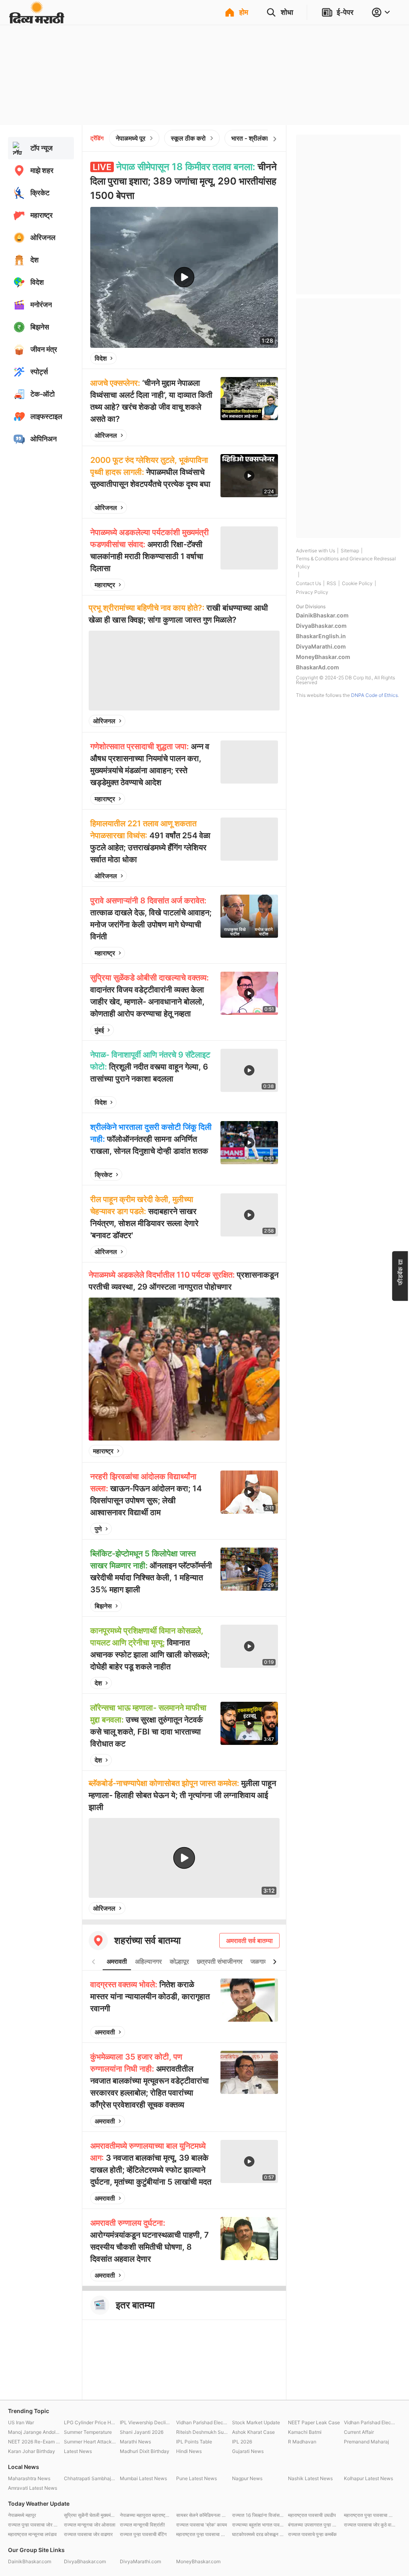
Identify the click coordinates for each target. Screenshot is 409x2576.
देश (98, 1683)
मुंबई (99, 1030)
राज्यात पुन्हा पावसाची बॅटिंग (143, 2534)
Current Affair (359, 2432)
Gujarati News (248, 2451)
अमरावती (117, 1961)
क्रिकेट (103, 1175)
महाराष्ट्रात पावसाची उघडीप (312, 2515)
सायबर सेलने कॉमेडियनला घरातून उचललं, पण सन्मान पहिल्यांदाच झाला (202, 2515)
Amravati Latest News (33, 2488)
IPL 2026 (242, 2442)
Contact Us (309, 583)
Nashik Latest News (310, 2478)
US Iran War (21, 2422)
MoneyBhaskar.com (323, 657)
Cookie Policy (357, 583)
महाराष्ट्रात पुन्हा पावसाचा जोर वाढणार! (370, 2515)
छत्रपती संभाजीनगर (220, 1961)
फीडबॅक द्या (400, 1272)
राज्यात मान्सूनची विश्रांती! (142, 2525)
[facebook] (232, 358)
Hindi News (189, 2451)
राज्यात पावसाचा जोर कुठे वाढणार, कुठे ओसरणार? (370, 2525)
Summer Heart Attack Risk (90, 2442)
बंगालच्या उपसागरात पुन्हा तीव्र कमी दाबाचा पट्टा (314, 2525)
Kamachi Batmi (305, 2432)
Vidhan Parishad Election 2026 (202, 2422)
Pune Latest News (197, 2478)
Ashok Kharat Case (253, 2432)
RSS (332, 583)
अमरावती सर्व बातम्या (249, 1941)
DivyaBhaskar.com (321, 626)
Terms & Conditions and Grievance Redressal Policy (346, 563)
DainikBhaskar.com (322, 615)
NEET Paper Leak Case (314, 2422)
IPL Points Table (194, 2442)
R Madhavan (302, 2442)
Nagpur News (247, 2478)
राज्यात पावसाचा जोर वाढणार (88, 2534)
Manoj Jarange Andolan (34, 2432)
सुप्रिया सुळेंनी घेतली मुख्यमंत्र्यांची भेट (90, 2515)
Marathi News (135, 2442)
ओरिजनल (106, 435)
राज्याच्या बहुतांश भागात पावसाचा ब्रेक (258, 2525)
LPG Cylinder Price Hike (90, 2422)
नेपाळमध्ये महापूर (22, 2515)
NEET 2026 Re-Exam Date (34, 2442)
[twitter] (250, 358)
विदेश (101, 358)
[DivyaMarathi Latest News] (37, 20)
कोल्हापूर (179, 1961)
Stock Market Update (256, 2422)
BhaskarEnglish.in (321, 636)
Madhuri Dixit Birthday (145, 2451)
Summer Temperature (88, 2432)
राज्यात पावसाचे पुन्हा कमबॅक (312, 2534)
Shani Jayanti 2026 (142, 2432)
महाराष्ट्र (105, 585)
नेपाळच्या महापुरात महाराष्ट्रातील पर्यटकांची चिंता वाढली (146, 2515)
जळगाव (259, 1961)
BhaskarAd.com (318, 667)
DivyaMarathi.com (321, 646)
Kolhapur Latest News (368, 2478)
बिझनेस (103, 1606)
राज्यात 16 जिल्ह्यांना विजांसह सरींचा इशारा (258, 2515)
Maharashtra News (29, 2478)
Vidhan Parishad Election (370, 2422)
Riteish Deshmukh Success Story (202, 2432)
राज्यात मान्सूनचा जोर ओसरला (90, 2525)
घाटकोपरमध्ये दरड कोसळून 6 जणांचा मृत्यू (258, 2534)
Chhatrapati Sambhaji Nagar (90, 2478)
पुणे (98, 1529)
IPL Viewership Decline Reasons (146, 2422)
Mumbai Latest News (143, 2478)
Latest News (78, 2451)
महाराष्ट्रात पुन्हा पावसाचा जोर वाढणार (202, 2534)
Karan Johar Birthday (32, 2451)
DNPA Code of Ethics (374, 695)
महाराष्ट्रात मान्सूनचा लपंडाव (32, 2534)
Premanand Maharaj (366, 2442)
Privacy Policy (312, 592)
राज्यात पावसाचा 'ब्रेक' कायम (202, 2525)
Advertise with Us (316, 551)
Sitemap (350, 551)
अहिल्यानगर (148, 1961)
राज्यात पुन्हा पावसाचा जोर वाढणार (34, 2525)
